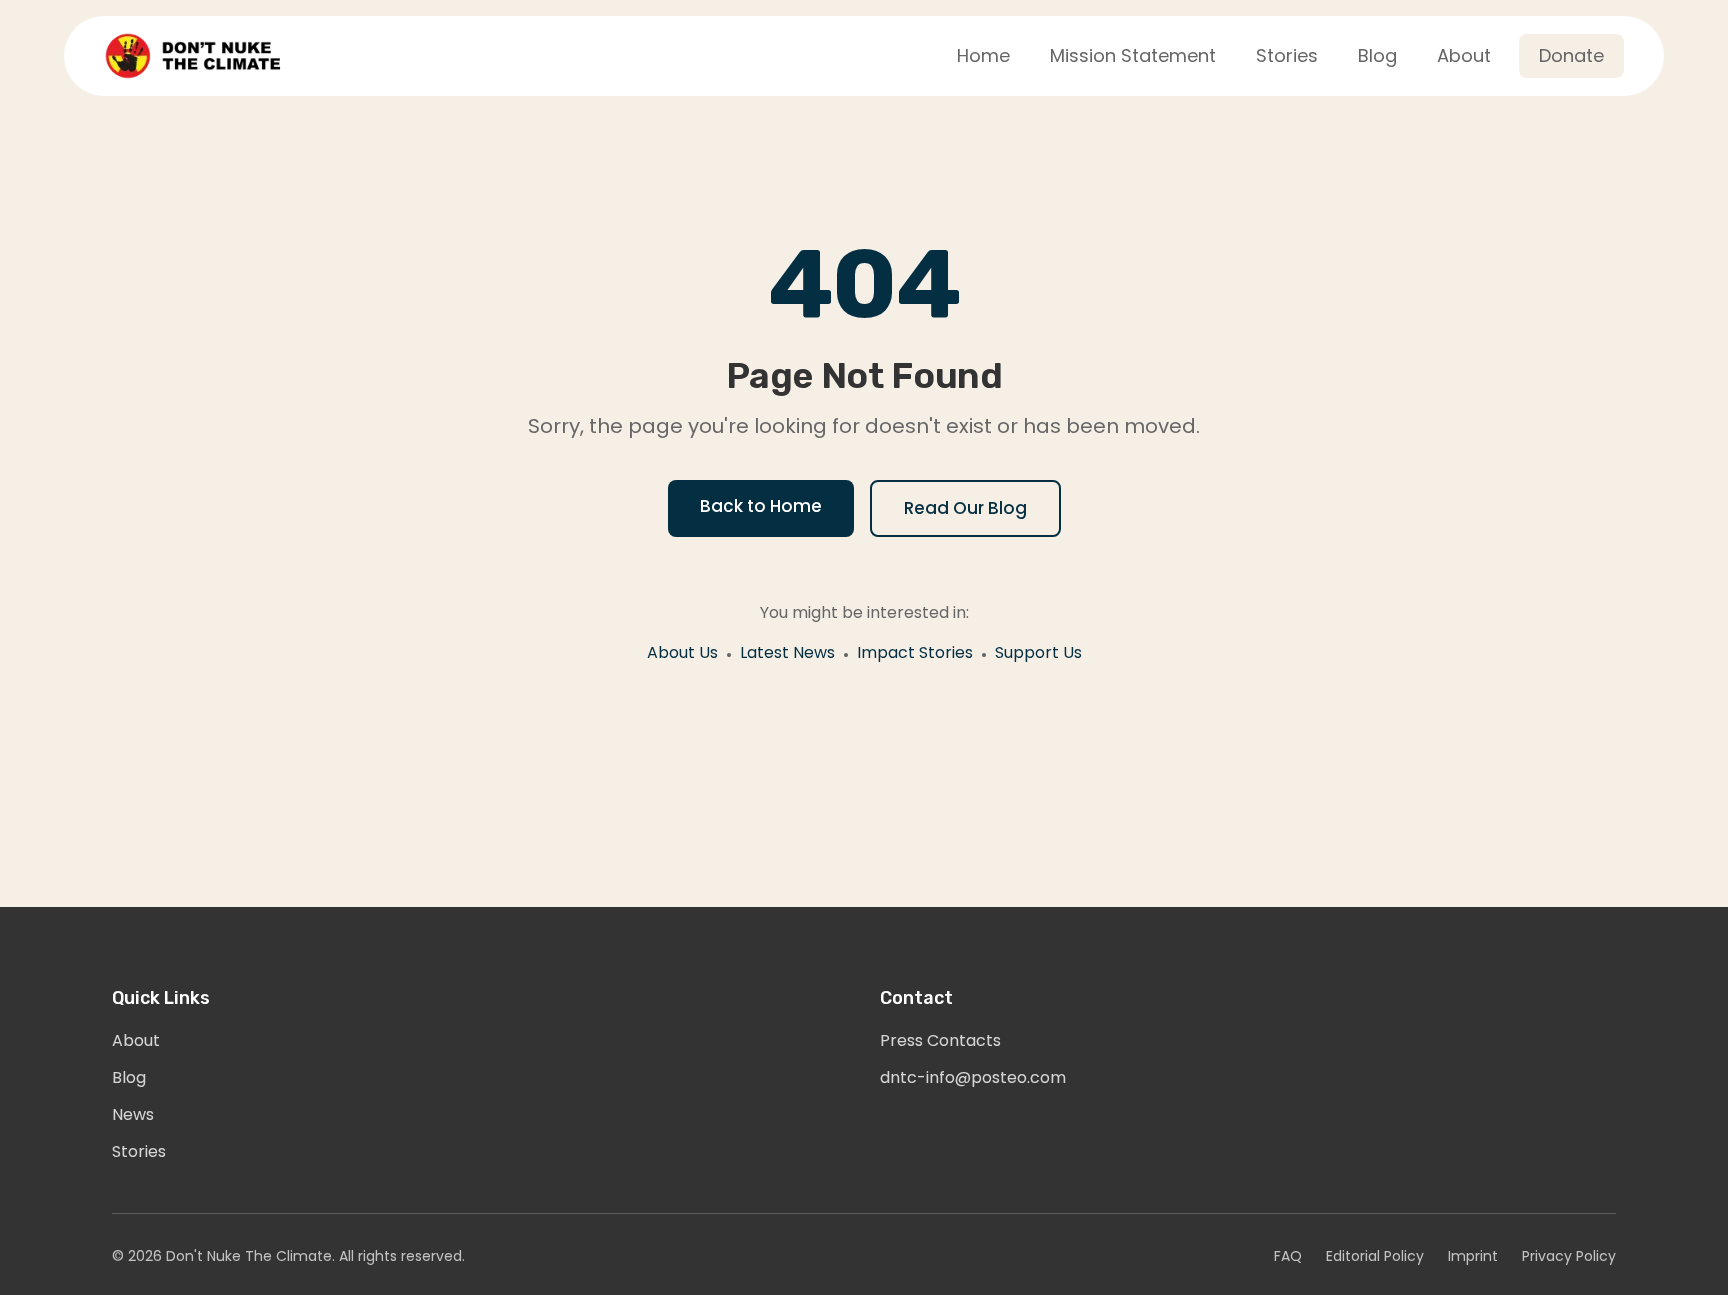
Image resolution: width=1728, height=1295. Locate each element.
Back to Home (761, 506)
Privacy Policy (1569, 1256)
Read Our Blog (965, 508)
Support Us (1038, 652)
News (133, 1114)
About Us (682, 652)
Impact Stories (915, 652)
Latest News (787, 652)
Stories (139, 1151)
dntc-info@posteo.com (973, 1077)
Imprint (1473, 1256)
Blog (129, 1077)
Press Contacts (940, 1040)
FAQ (1288, 1256)
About (136, 1040)
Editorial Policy (1375, 1256)
